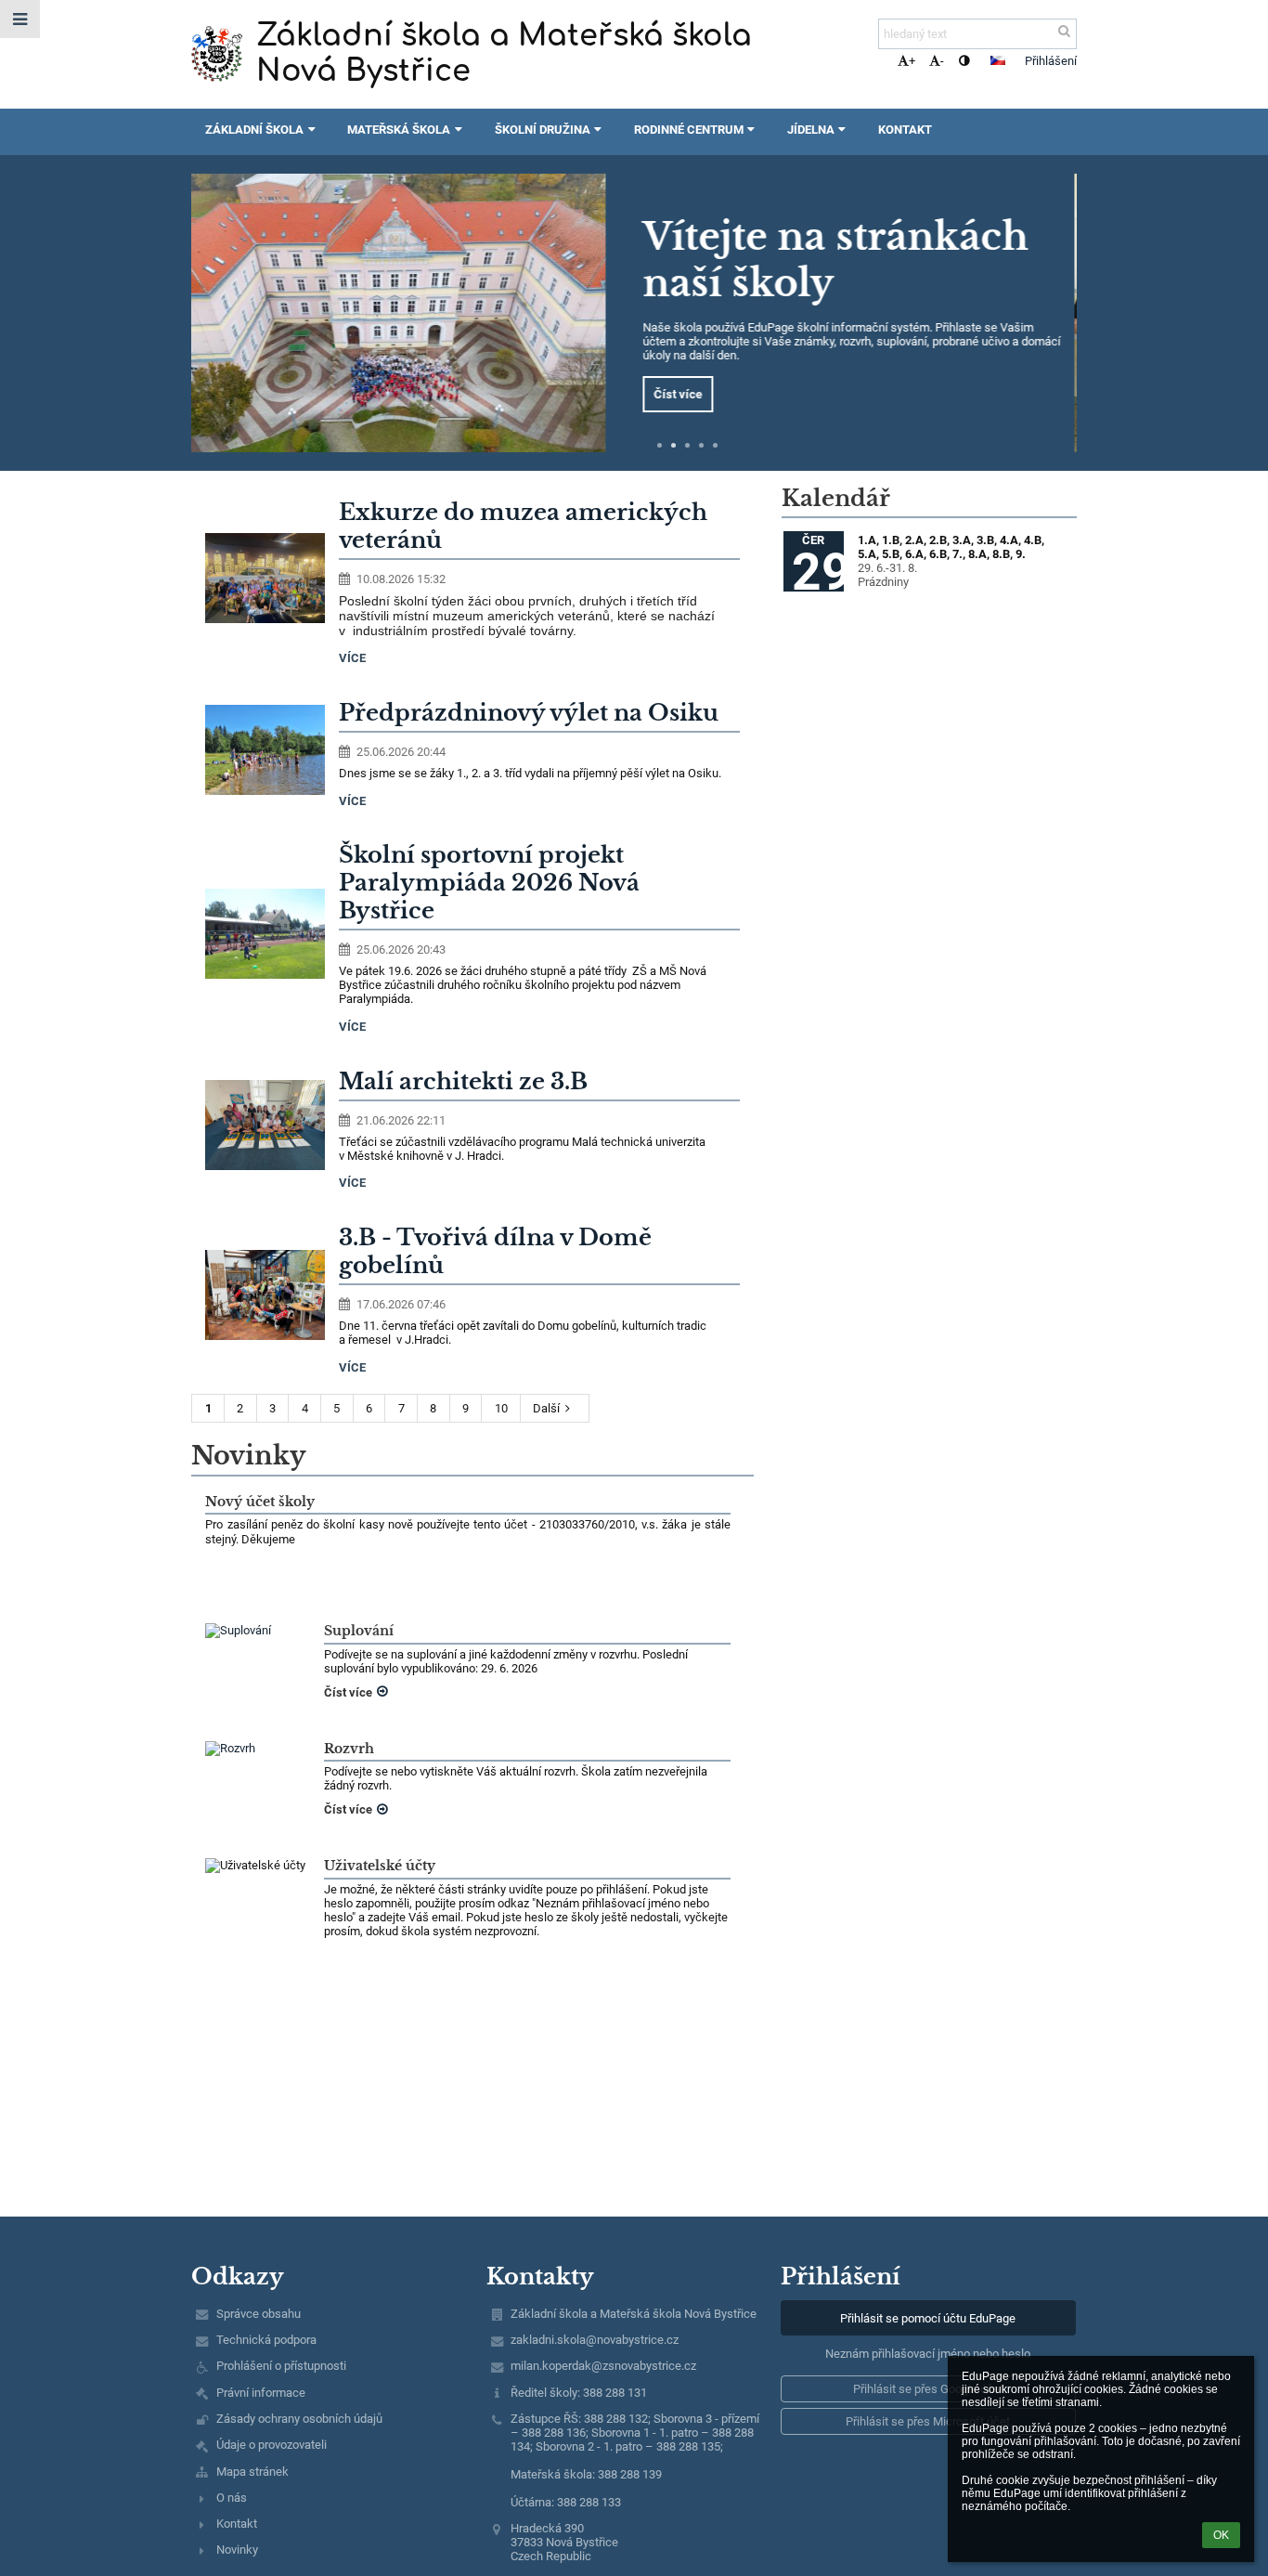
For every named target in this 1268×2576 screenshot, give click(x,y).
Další (546, 1408)
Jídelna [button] (811, 130)
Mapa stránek (252, 2472)
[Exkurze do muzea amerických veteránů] (265, 578)
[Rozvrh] (258, 1749)
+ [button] (912, 61)
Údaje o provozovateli (272, 2445)
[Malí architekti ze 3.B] (265, 1125)
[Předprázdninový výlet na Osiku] (265, 750)
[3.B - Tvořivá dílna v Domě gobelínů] (265, 1295)
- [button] (942, 61)
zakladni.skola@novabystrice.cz (595, 2340)
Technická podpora (266, 2340)
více (352, 658)
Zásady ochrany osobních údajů (299, 2419)
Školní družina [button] (543, 130)
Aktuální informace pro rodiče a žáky (844, 267)
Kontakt (237, 2524)
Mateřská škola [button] (399, 130)
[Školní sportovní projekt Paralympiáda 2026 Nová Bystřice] (265, 934)
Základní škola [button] (254, 130)
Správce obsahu (259, 2314)
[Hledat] (1064, 31)
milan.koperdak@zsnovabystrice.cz (603, 2366)
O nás (232, 2498)
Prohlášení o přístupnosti (281, 2366)
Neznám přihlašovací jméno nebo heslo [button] (928, 2354)
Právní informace (261, 2393)
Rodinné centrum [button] (689, 130)
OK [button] (1221, 2535)
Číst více (688, 387)
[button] (964, 61)
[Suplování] (258, 1631)
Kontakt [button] (905, 130)
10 (501, 1408)
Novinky (237, 2550)
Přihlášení (1051, 61)
